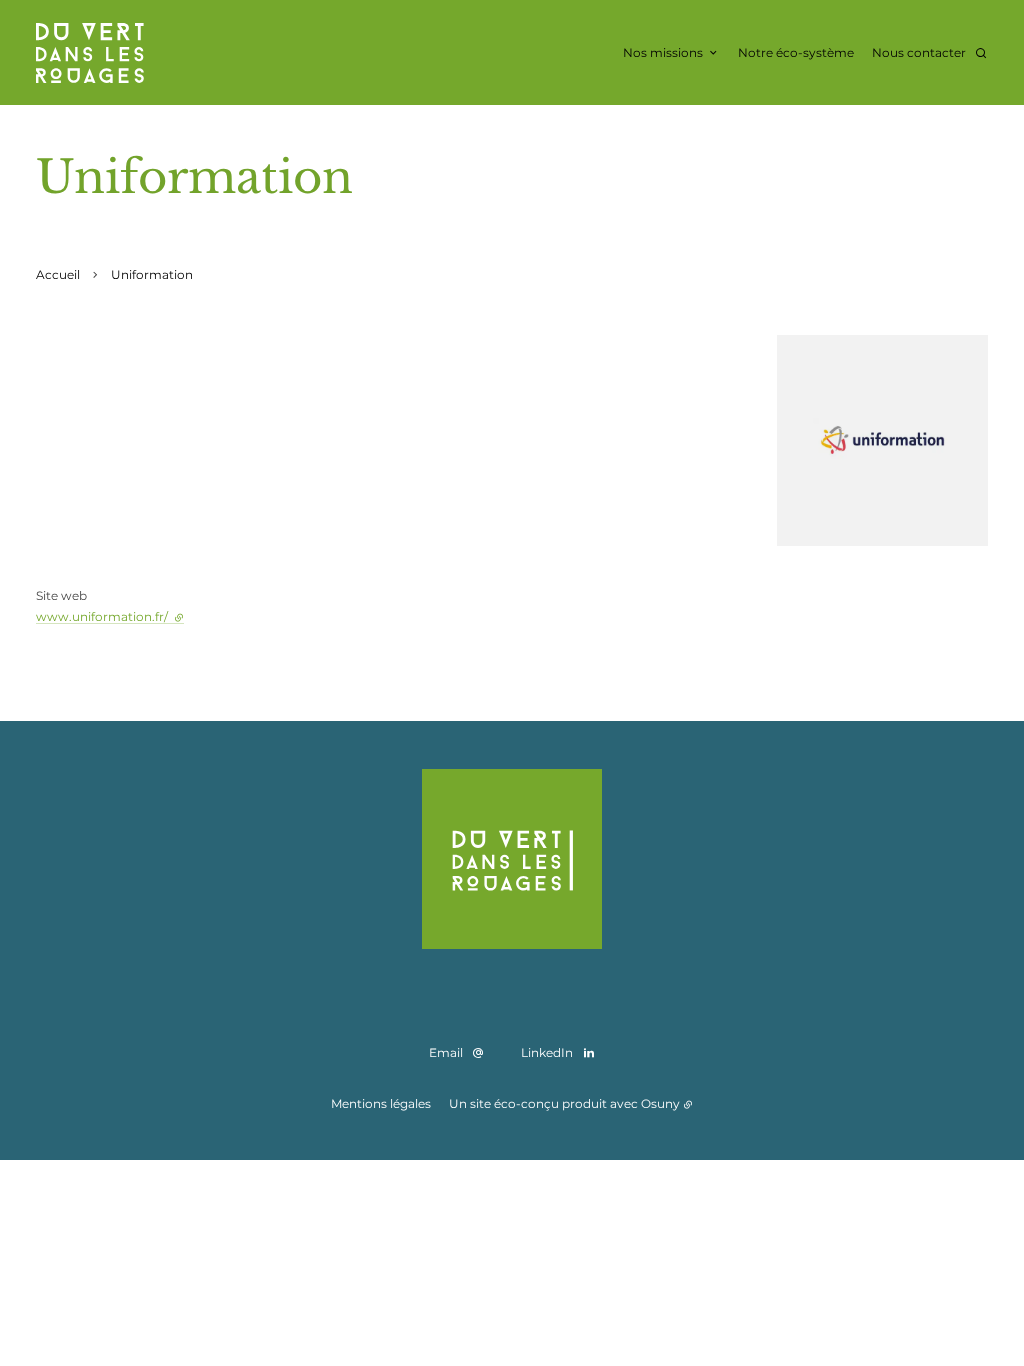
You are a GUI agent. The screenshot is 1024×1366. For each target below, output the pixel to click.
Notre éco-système (796, 52)
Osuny (660, 1103)
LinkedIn (547, 1052)
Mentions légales (381, 1103)
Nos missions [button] (663, 52)
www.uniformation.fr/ (110, 616)
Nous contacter (919, 52)
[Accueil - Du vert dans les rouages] (90, 53)
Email (446, 1052)
